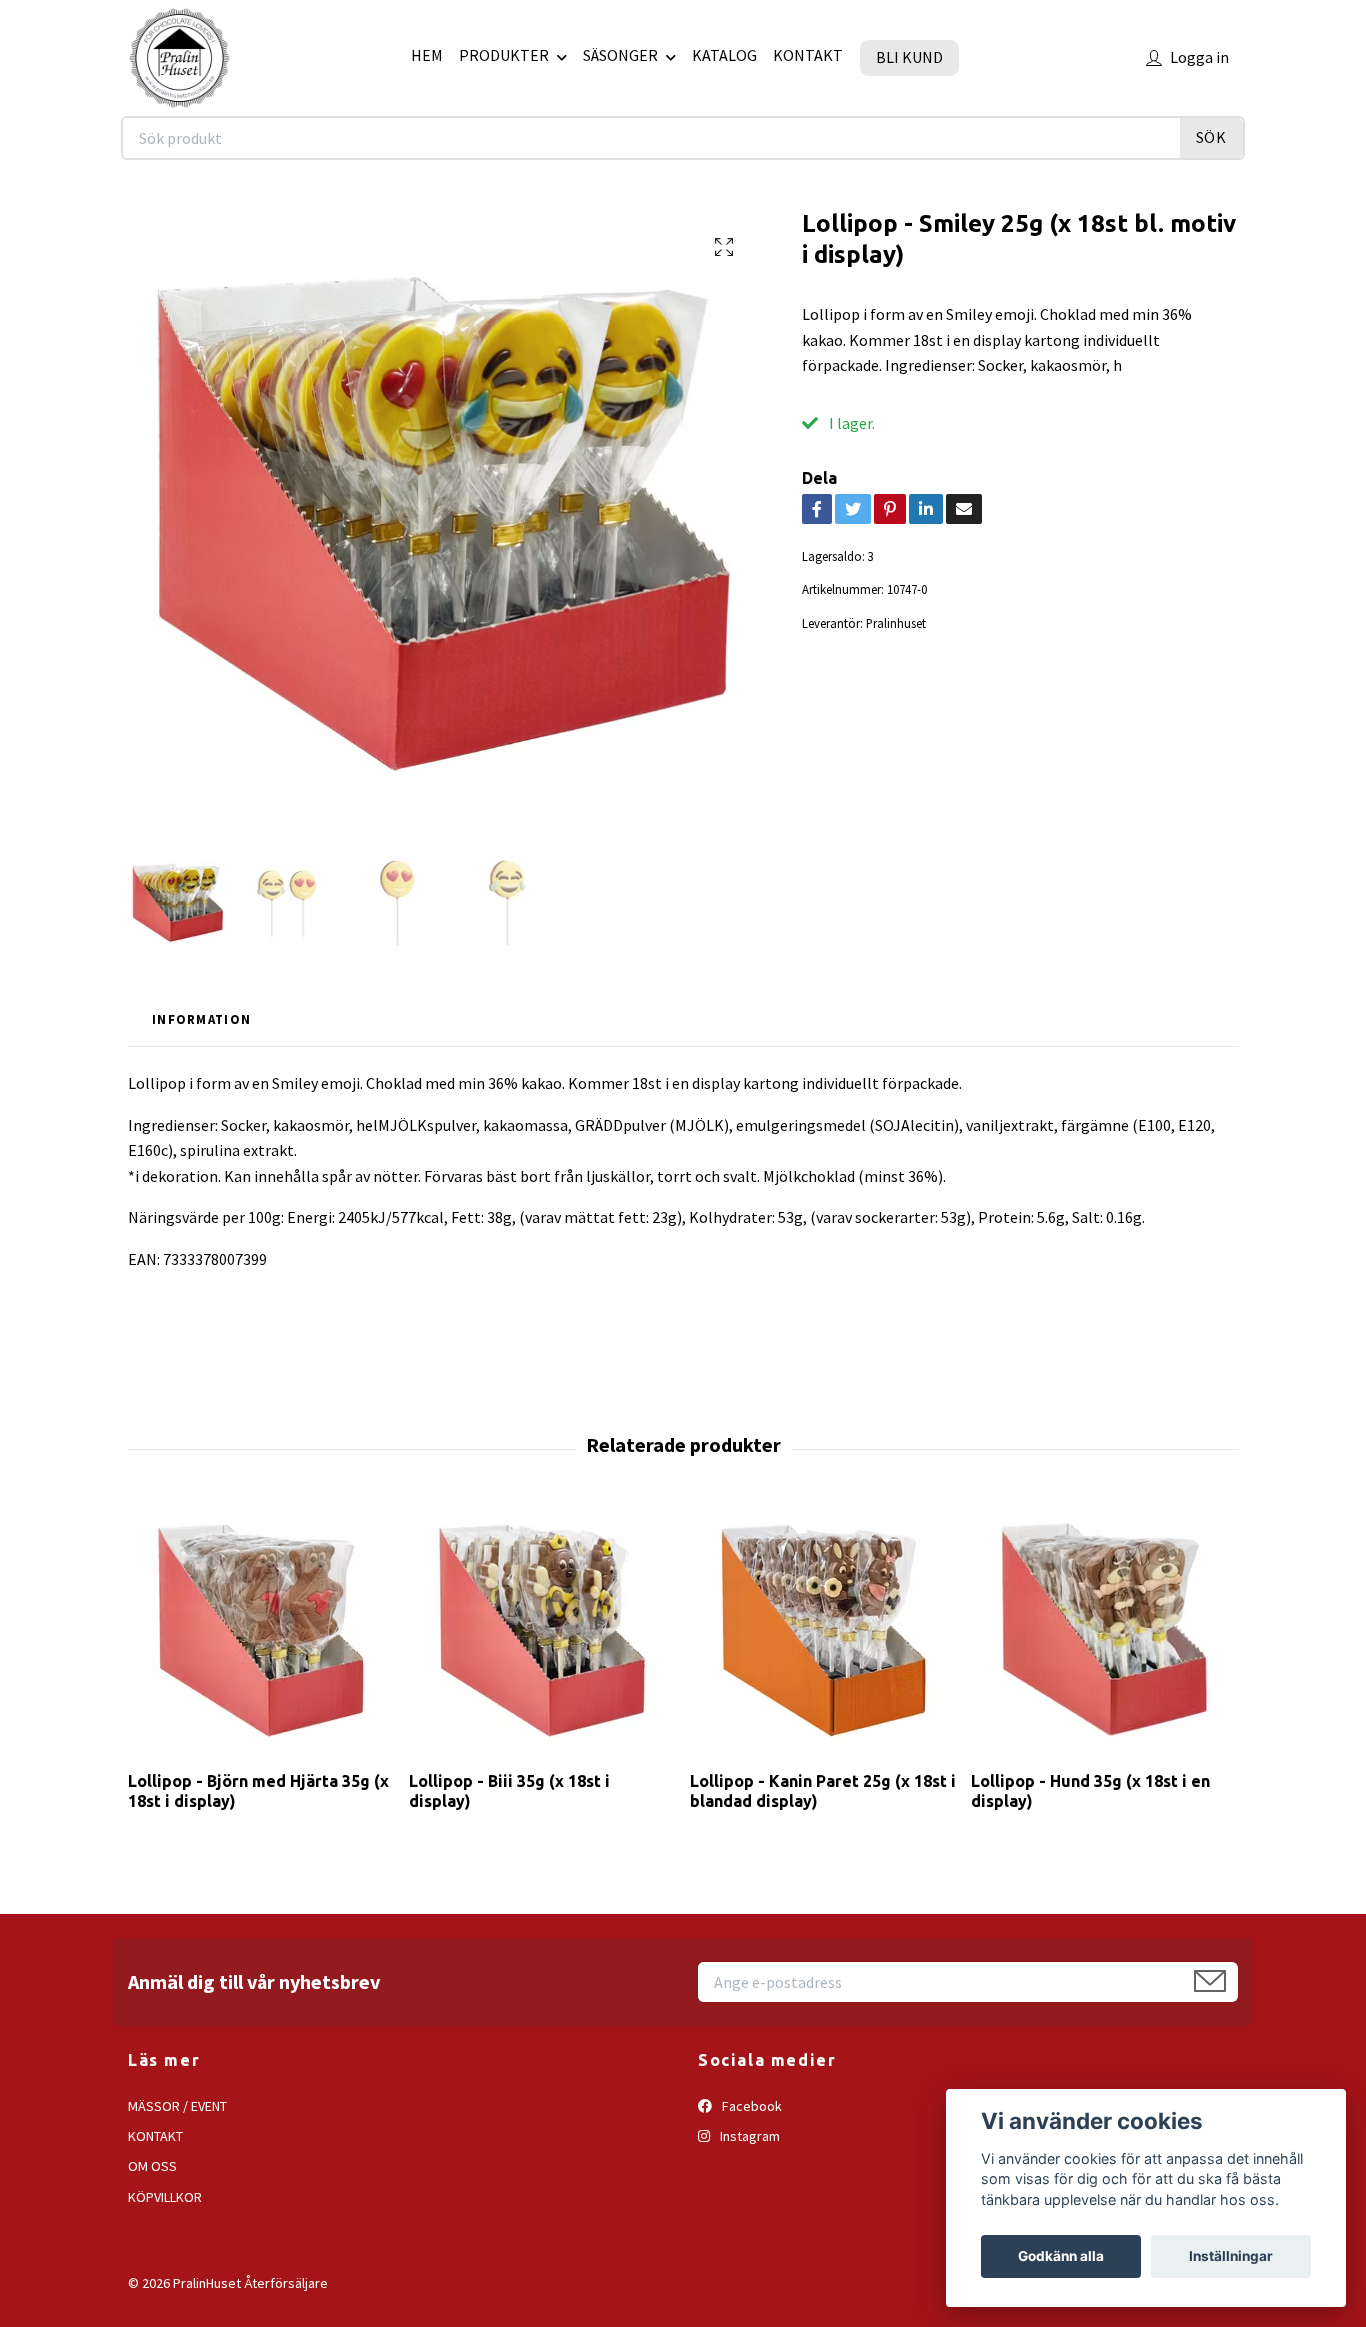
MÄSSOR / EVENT (177, 2106)
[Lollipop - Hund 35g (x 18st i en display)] (1104, 1630)
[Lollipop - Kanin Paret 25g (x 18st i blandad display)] (823, 1630)
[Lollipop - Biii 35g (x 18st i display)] (542, 1630)
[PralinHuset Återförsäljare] (179, 58)
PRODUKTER (504, 55)
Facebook (750, 2106)
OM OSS (152, 2166)
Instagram (748, 2136)
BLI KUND (909, 57)
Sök (1211, 137)
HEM (427, 55)
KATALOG (724, 55)
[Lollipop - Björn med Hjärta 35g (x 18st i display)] (261, 1630)
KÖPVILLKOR (165, 2197)
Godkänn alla (1061, 2256)
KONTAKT (808, 55)
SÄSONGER (620, 55)
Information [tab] (201, 1019)
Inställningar (1231, 2256)
